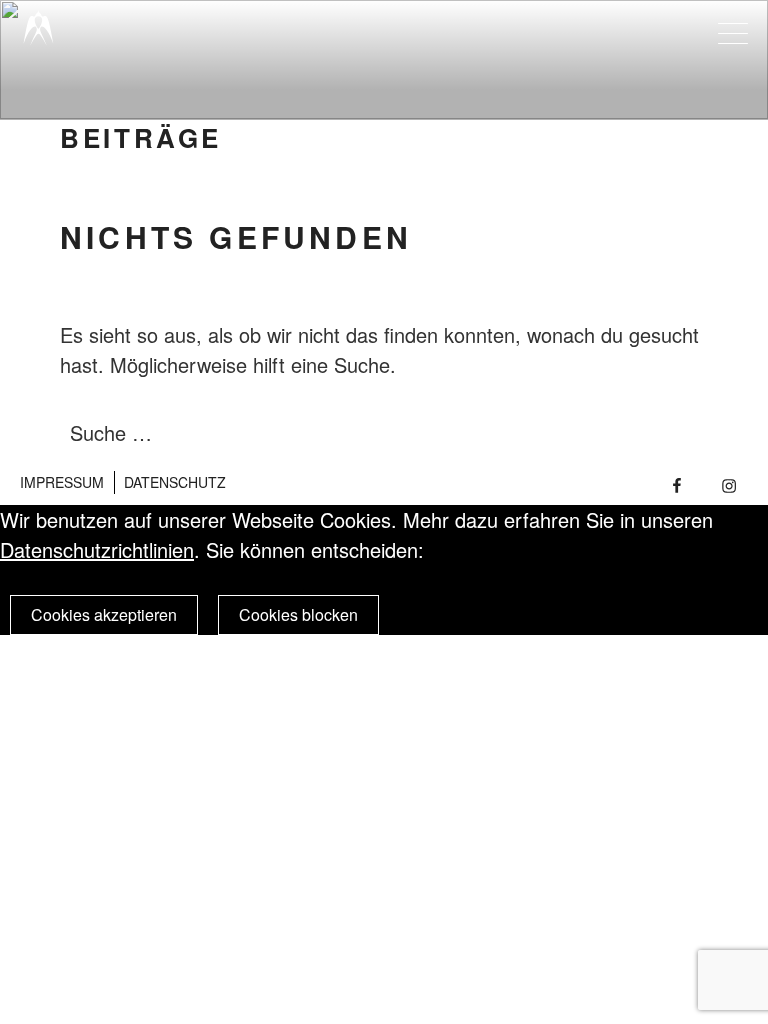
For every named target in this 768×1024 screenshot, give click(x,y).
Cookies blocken (298, 614)
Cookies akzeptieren (104, 614)
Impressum (62, 482)
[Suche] (650, 433)
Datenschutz (175, 482)
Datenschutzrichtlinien (97, 549)
